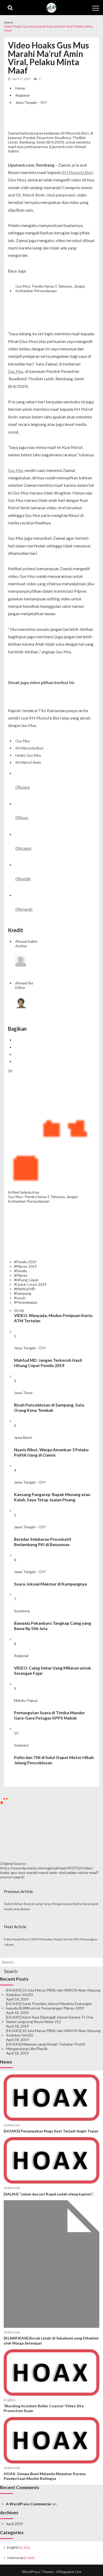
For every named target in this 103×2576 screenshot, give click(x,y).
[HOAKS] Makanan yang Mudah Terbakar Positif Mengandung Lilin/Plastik (46, 2046)
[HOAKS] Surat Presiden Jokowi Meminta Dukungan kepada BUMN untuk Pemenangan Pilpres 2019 (49, 2006)
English (10, 2400)
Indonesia (12, 2125)
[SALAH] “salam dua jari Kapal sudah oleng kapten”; (49, 2194)
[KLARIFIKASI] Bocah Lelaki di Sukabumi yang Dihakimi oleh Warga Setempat (51, 2340)
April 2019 (15, 2524)
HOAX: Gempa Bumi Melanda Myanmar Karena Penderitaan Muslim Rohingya (45, 2476)
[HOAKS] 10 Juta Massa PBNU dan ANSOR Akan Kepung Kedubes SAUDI (53, 1992)
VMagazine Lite (69, 2572)
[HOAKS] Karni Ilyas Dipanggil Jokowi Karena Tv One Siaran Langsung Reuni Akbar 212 (50, 2019)
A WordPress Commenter (29, 2504)
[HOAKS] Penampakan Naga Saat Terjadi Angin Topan (51, 2131)
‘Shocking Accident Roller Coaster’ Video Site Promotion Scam (44, 2408)
